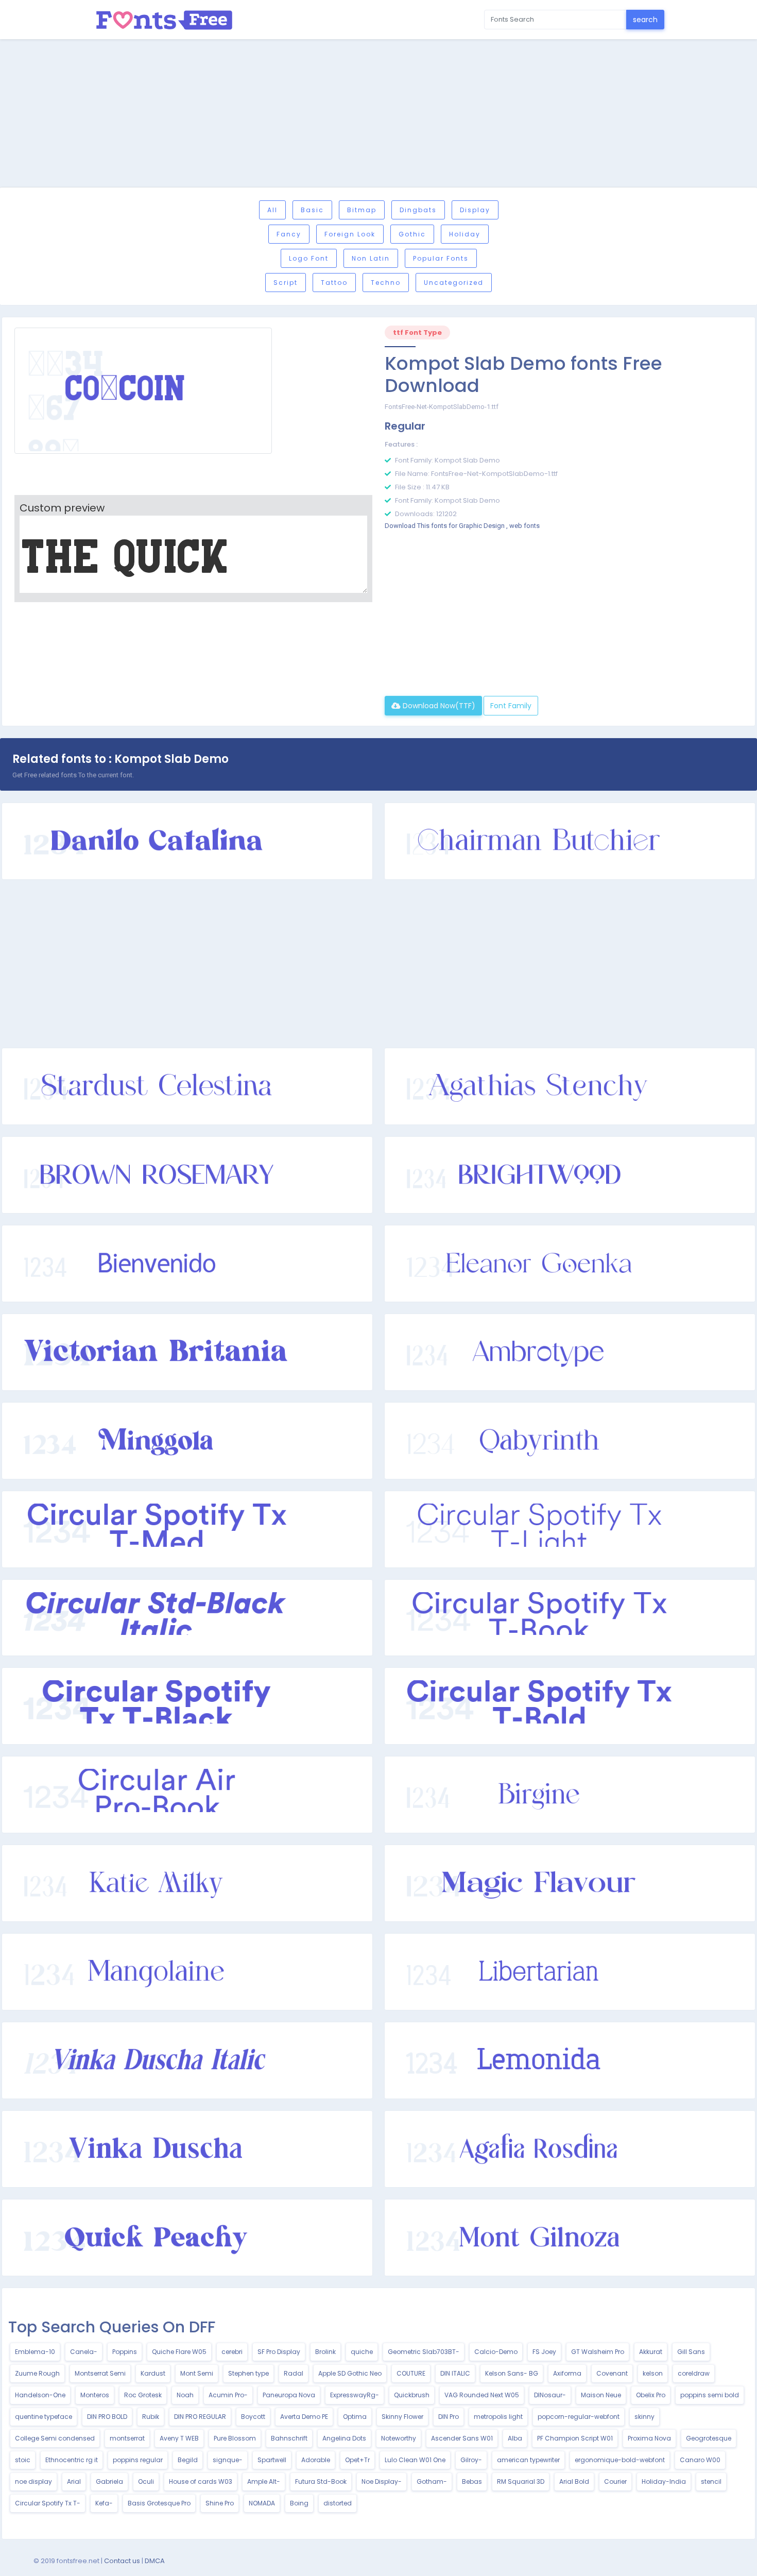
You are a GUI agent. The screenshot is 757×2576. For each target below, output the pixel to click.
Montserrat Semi (100, 2373)
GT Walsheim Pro (598, 2352)
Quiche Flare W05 (179, 2352)
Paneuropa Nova (289, 2395)
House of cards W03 (201, 2481)
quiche (362, 2352)
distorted (338, 2503)
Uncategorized (454, 283)
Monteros (95, 2395)
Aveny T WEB (179, 2438)
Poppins (125, 2352)
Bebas (472, 2481)
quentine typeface (44, 2417)
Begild (188, 2460)
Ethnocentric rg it (72, 2460)
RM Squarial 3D (521, 2481)
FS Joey (544, 2352)
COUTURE (411, 2373)
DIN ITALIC (455, 2373)
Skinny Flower (402, 2417)
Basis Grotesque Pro (159, 2503)
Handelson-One (40, 2395)
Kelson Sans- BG (512, 2373)
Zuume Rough (37, 2373)
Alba (515, 2438)
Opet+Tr (357, 2460)
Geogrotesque (709, 2438)
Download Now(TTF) (438, 706)
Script (286, 283)
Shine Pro (220, 2503)
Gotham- (432, 2481)
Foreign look (350, 234)
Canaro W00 (700, 2460)
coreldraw (694, 2373)
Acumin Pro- (228, 2395)
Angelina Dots (344, 2438)
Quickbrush (412, 2395)
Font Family (511, 706)
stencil (711, 2481)
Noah (185, 2395)
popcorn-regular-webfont (579, 2417)
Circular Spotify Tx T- (48, 2503)
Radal (294, 2373)
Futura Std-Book (321, 2481)
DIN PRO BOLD (107, 2417)
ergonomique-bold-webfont (620, 2460)
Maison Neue (601, 2395)
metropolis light (498, 2417)
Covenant (612, 2373)
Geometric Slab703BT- (424, 2352)
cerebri (232, 2352)
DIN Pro (449, 2417)
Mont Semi (197, 2373)
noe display (33, 2481)
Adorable (316, 2460)
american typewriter (528, 2460)
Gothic (412, 234)
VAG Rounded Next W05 (482, 2395)
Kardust (153, 2373)
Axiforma (567, 2373)
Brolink (325, 2352)
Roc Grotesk (143, 2395)
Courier (615, 2481)
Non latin (371, 258)
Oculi (146, 2481)
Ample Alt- (264, 2481)
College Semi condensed (55, 2438)
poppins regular (138, 2460)
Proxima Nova (649, 2438)
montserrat (127, 2438)
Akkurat (651, 2352)
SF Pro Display (279, 2352)
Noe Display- (382, 2481)
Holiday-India (664, 2481)
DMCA (155, 2561)
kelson (653, 2373)
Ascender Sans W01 (462, 2438)
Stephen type (248, 2373)
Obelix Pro (651, 2395)
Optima (355, 2417)
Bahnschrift (289, 2438)
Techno (386, 283)
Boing (299, 2503)
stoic (23, 2460)
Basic (312, 210)
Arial (74, 2481)
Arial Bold (574, 2481)
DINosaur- (550, 2395)
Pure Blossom (235, 2438)
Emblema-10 (35, 2352)
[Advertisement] (378, 115)
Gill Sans (691, 2352)
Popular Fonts (441, 258)
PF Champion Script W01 (575, 2438)
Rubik (151, 2417)
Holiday (465, 234)
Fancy (289, 234)
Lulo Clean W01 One (415, 2460)
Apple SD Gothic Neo (350, 2373)
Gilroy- (471, 2460)
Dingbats (418, 210)
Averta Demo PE (304, 2417)
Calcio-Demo (496, 2352)
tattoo (334, 283)
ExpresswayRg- (355, 2395)
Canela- (84, 2352)
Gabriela (109, 2481)
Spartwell (272, 2460)
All (272, 210)
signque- (228, 2460)
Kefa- (104, 2503)
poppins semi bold (710, 2395)
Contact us (122, 2561)
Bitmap (362, 210)
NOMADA (262, 2503)
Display (475, 210)
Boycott (253, 2417)
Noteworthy (399, 2438)
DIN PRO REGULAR (200, 2417)
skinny (644, 2417)
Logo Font (309, 258)
